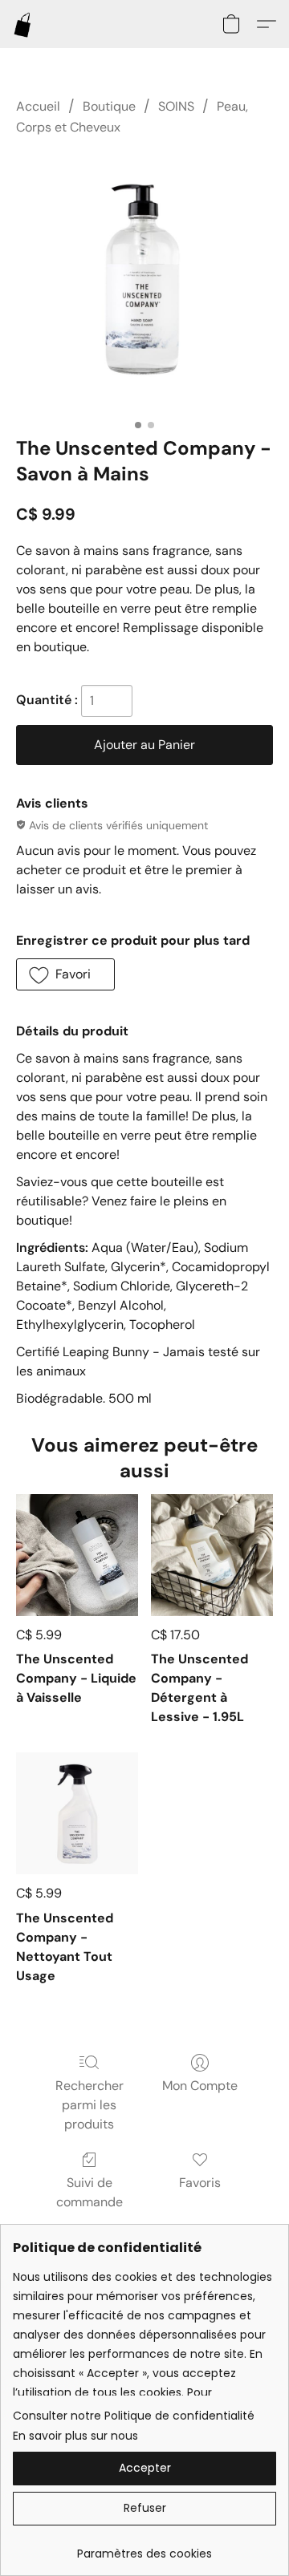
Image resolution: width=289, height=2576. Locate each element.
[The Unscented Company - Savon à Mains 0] (144, 283)
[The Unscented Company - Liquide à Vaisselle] (77, 1555)
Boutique (109, 106)
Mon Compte (200, 2086)
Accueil (38, 106)
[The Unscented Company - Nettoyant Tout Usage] (77, 1813)
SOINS (176, 106)
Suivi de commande (90, 2192)
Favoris (200, 2183)
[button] (23, 24)
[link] (144, 2548)
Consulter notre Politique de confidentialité (134, 2416)
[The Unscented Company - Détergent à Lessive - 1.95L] (212, 1555)
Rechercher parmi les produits (90, 2105)
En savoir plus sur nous (75, 2436)
